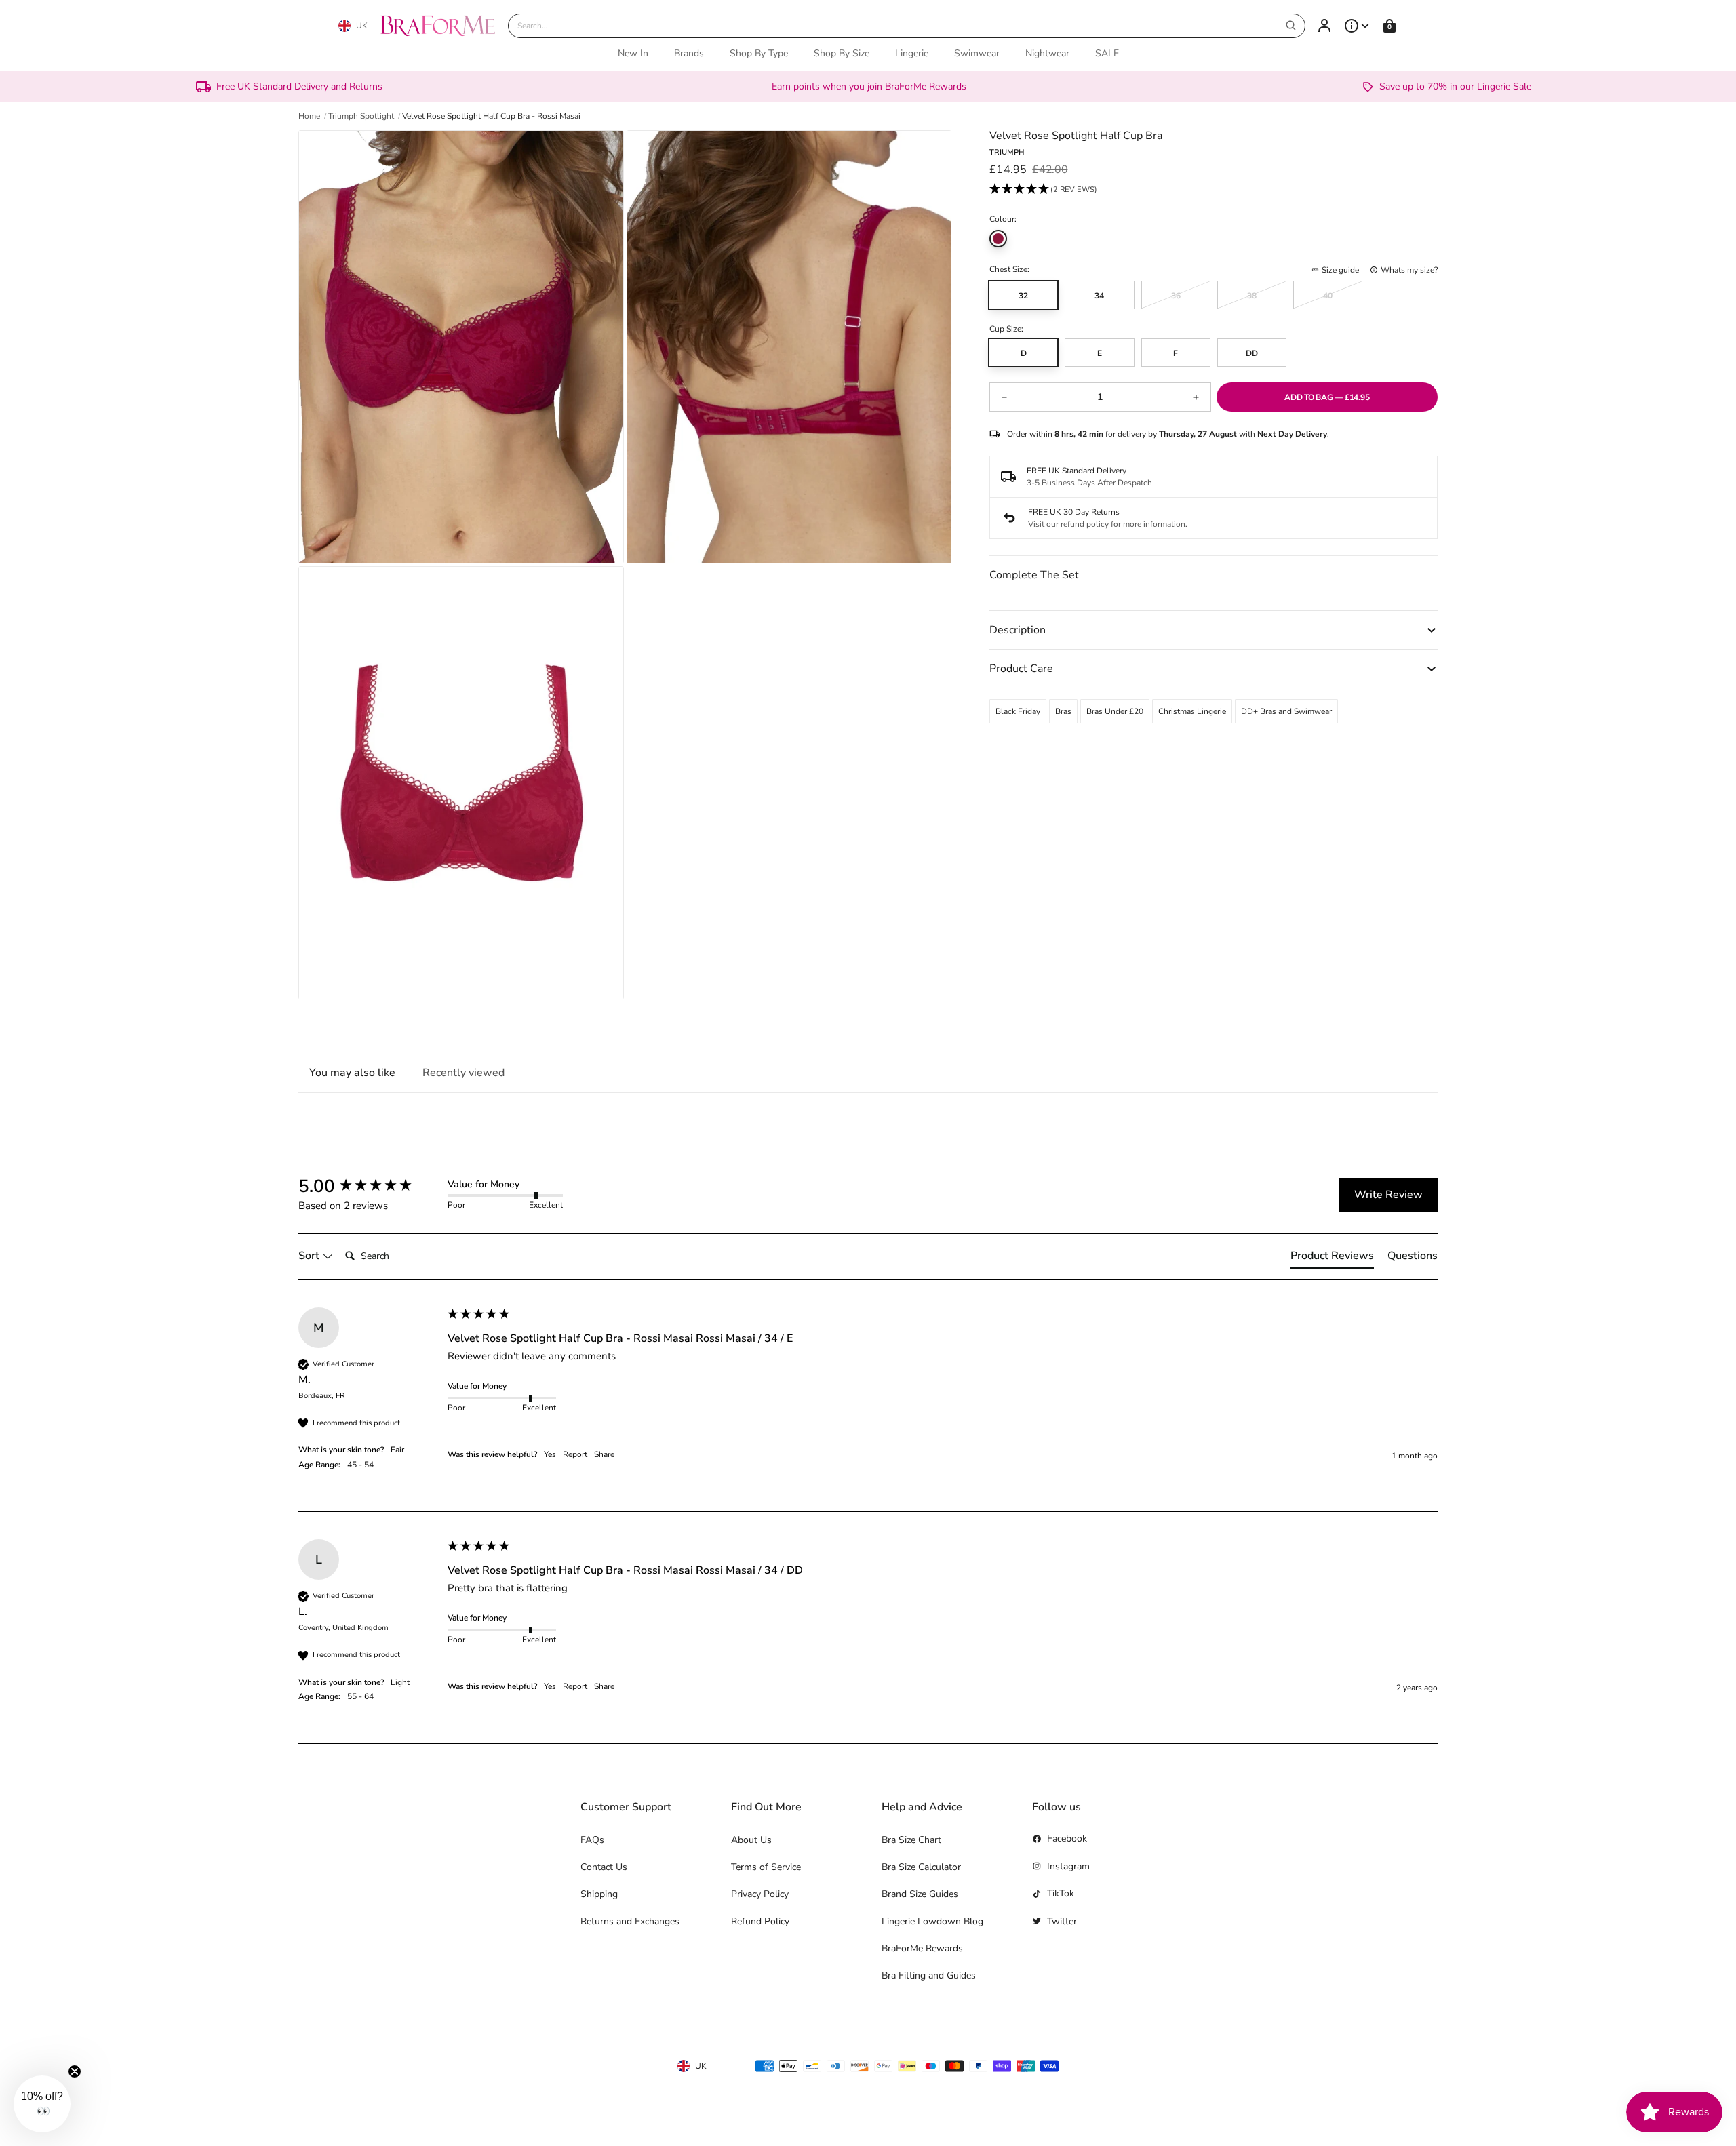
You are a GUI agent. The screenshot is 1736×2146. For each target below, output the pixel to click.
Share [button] (604, 1454)
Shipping (599, 1894)
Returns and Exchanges (630, 1921)
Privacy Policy (760, 1894)
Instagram (1068, 1866)
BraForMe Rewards (922, 1948)
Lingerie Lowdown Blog (932, 1921)
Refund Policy (760, 1921)
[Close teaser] (75, 2071)
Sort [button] (310, 1256)
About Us (751, 1840)
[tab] (1332, 1258)
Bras (1063, 711)
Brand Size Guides (920, 1894)
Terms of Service (766, 1867)
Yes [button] (550, 1454)
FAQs (592, 1840)
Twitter (1062, 1921)
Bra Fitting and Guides (929, 1975)
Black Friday (1018, 711)
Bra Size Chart (911, 1840)
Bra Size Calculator (921, 1867)
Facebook (1067, 1839)
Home (309, 116)
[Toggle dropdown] (1357, 26)
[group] (370, 1187)
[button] (1043, 191)
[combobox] (907, 26)
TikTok (1061, 1893)
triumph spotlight (361, 116)
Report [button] (575, 1454)
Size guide (1340, 270)
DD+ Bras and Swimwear (1286, 711)
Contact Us (604, 1867)
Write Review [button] (1388, 1195)
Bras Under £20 (1115, 711)
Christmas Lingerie (1192, 711)
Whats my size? (1409, 270)
